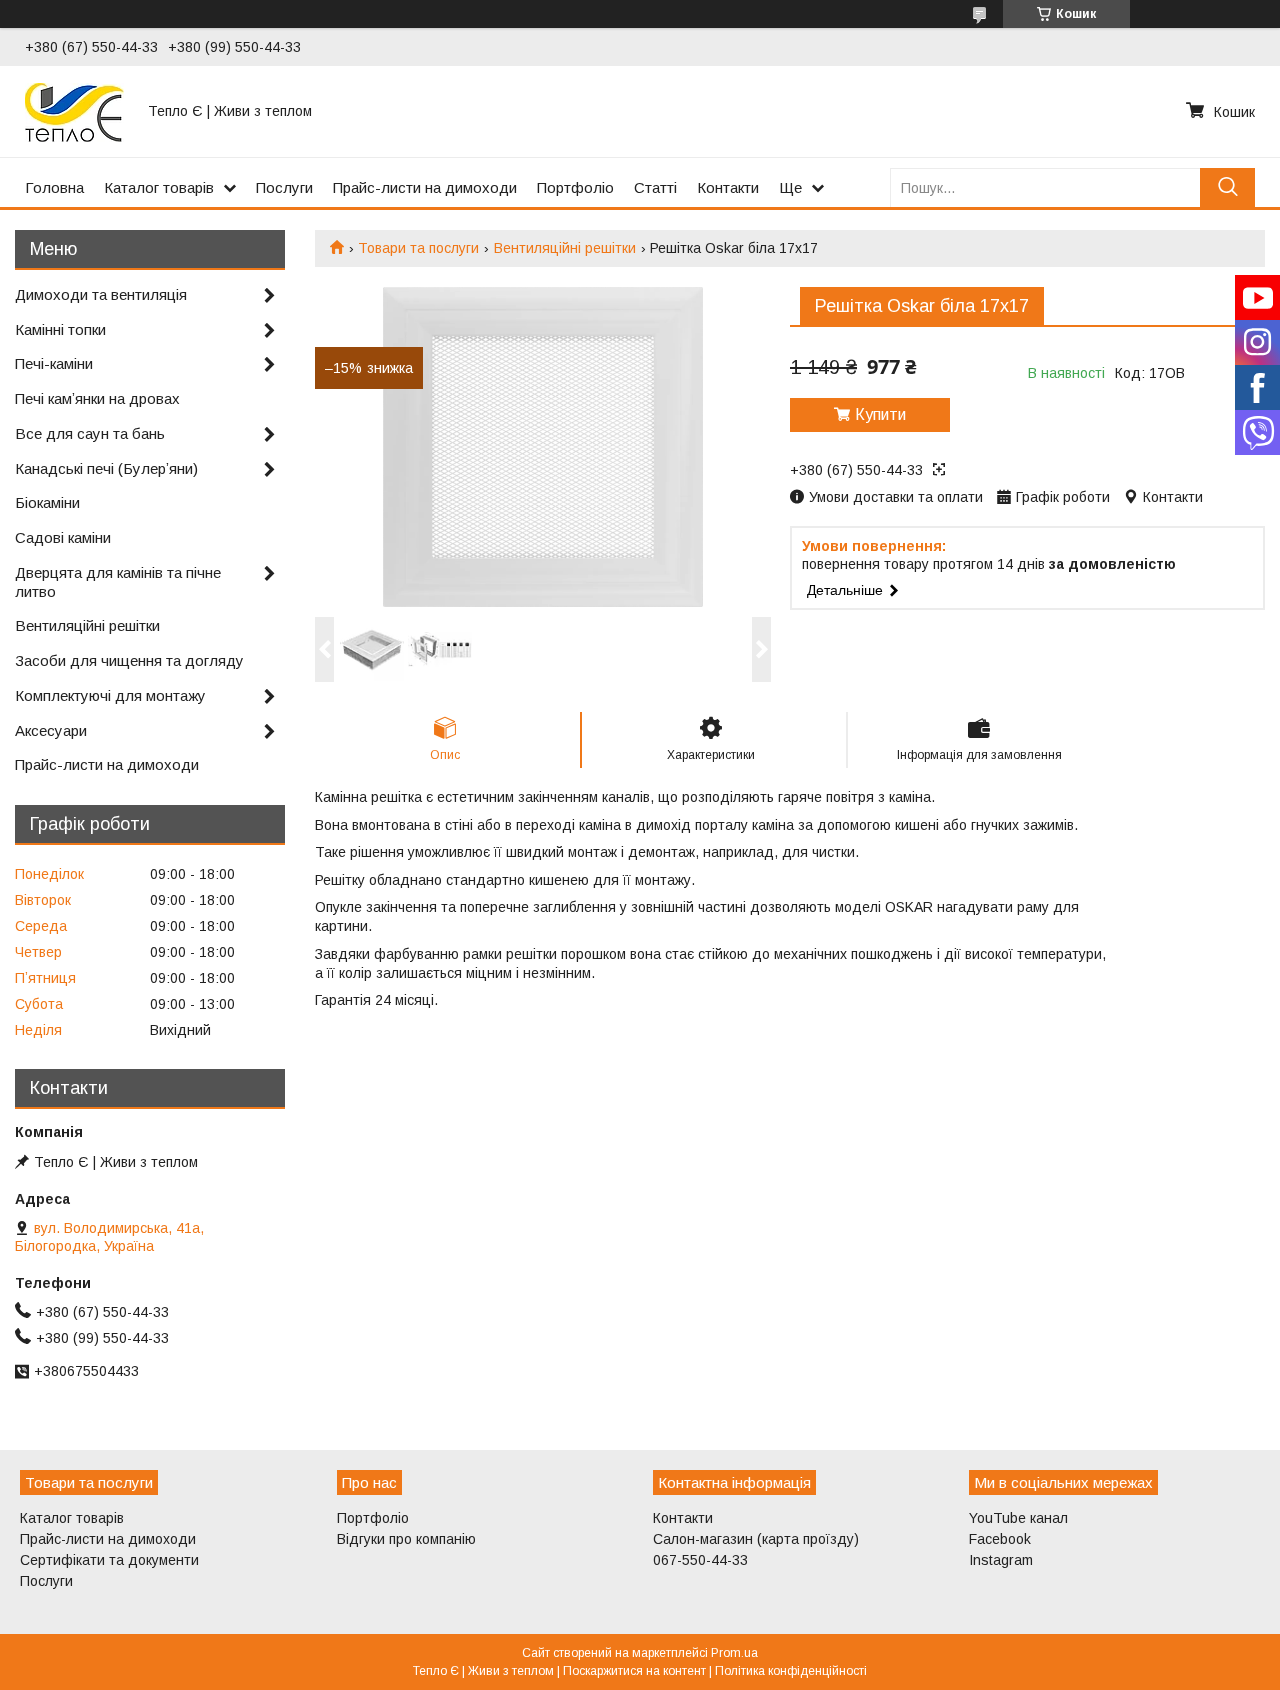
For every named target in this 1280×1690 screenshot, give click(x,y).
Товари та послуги (418, 248)
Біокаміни (47, 502)
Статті (655, 187)
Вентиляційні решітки (565, 248)
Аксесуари (51, 730)
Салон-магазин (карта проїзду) (756, 1539)
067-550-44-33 (700, 1560)
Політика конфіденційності (791, 1671)
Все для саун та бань (90, 433)
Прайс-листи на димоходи (425, 187)
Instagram (1001, 1560)
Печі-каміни (54, 363)
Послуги (284, 187)
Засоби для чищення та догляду (129, 660)
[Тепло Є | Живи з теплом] (74, 111)
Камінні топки (60, 329)
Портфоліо (575, 187)
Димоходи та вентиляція (101, 294)
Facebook (1000, 1539)
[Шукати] (1227, 187)
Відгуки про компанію (406, 1539)
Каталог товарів (159, 187)
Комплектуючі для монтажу (110, 695)
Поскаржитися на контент (634, 1671)
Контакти (728, 187)
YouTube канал (1018, 1518)
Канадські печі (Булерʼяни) (106, 468)
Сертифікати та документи (109, 1560)
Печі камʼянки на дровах (97, 398)
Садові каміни (63, 537)
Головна (54, 187)
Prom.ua (734, 1653)
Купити (880, 414)
